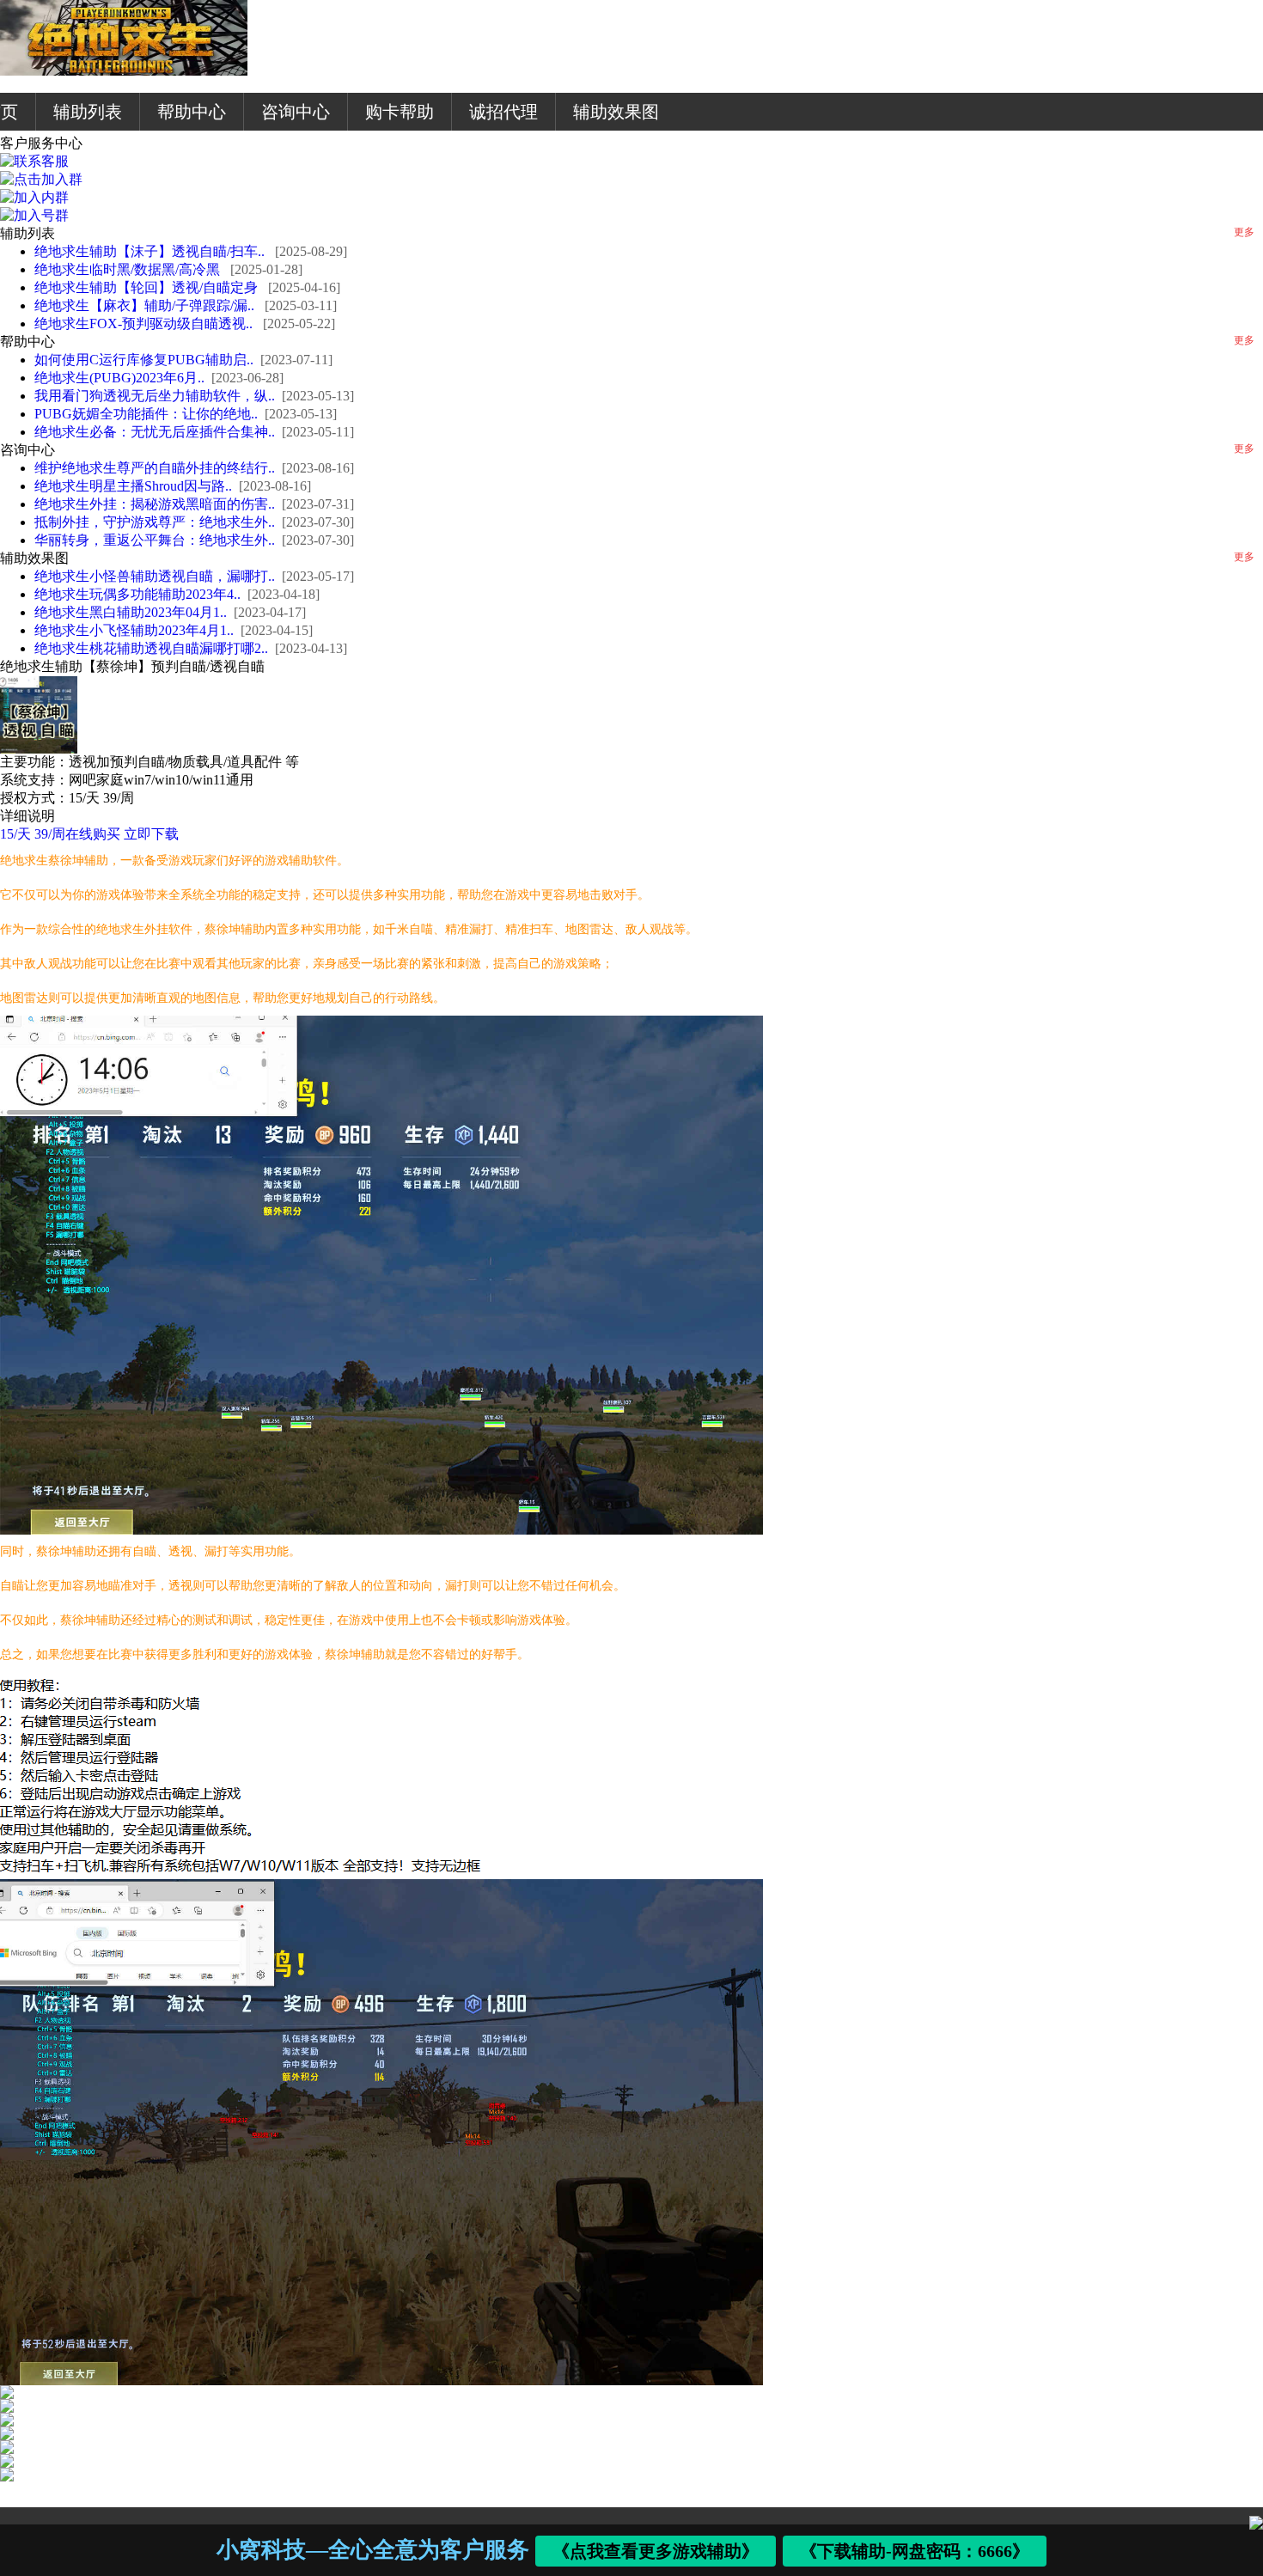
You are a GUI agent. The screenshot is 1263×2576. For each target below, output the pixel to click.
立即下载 (151, 834)
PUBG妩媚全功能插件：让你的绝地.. (146, 414)
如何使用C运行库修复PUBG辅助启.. (144, 360)
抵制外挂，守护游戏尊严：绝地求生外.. (155, 522)
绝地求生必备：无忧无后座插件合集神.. (155, 432)
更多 (1244, 232)
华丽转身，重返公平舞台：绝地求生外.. (155, 540)
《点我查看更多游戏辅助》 (656, 2551)
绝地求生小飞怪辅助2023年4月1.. (134, 630)
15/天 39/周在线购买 (60, 834)
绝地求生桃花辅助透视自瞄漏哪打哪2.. (151, 648)
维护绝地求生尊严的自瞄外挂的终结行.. (155, 468)
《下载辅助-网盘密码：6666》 (915, 2551)
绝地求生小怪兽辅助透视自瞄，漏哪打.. (155, 576)
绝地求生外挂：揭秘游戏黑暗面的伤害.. (155, 504)
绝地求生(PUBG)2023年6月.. (119, 378)
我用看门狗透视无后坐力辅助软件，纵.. (155, 396)
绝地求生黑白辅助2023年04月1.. (131, 612)
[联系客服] (34, 161)
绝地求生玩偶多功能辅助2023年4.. (137, 594)
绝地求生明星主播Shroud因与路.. (133, 486)
